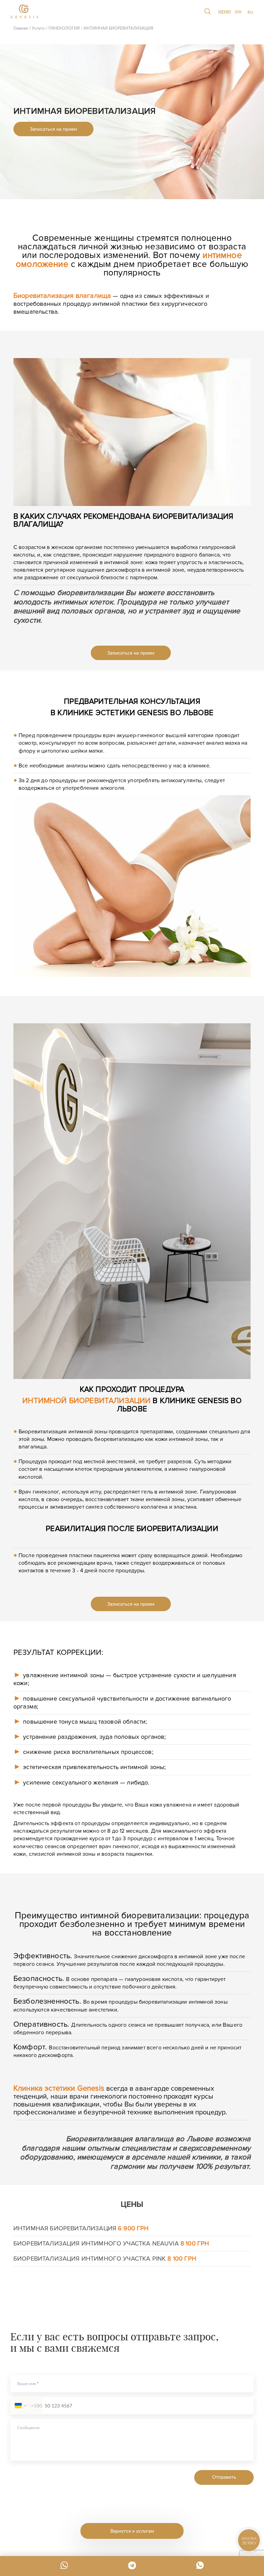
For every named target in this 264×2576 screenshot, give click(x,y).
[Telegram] (132, 2565)
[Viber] (200, 2565)
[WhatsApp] (64, 2565)
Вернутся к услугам (132, 2531)
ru (250, 12)
